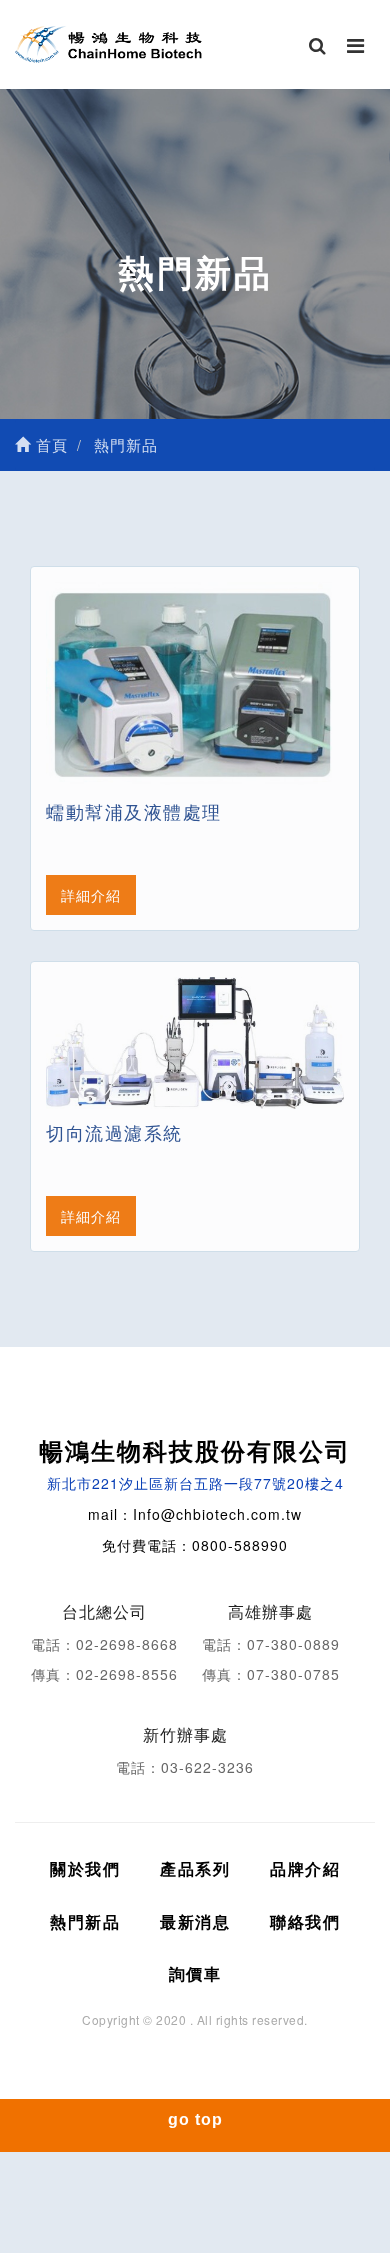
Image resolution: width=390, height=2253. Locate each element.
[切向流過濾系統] (195, 1043)
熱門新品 (85, 1921)
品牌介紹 (305, 1868)
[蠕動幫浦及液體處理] (195, 685)
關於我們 (85, 1868)
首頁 (49, 444)
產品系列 (195, 1868)
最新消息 (195, 1921)
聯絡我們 (305, 1921)
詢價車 (195, 1973)
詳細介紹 (91, 895)
